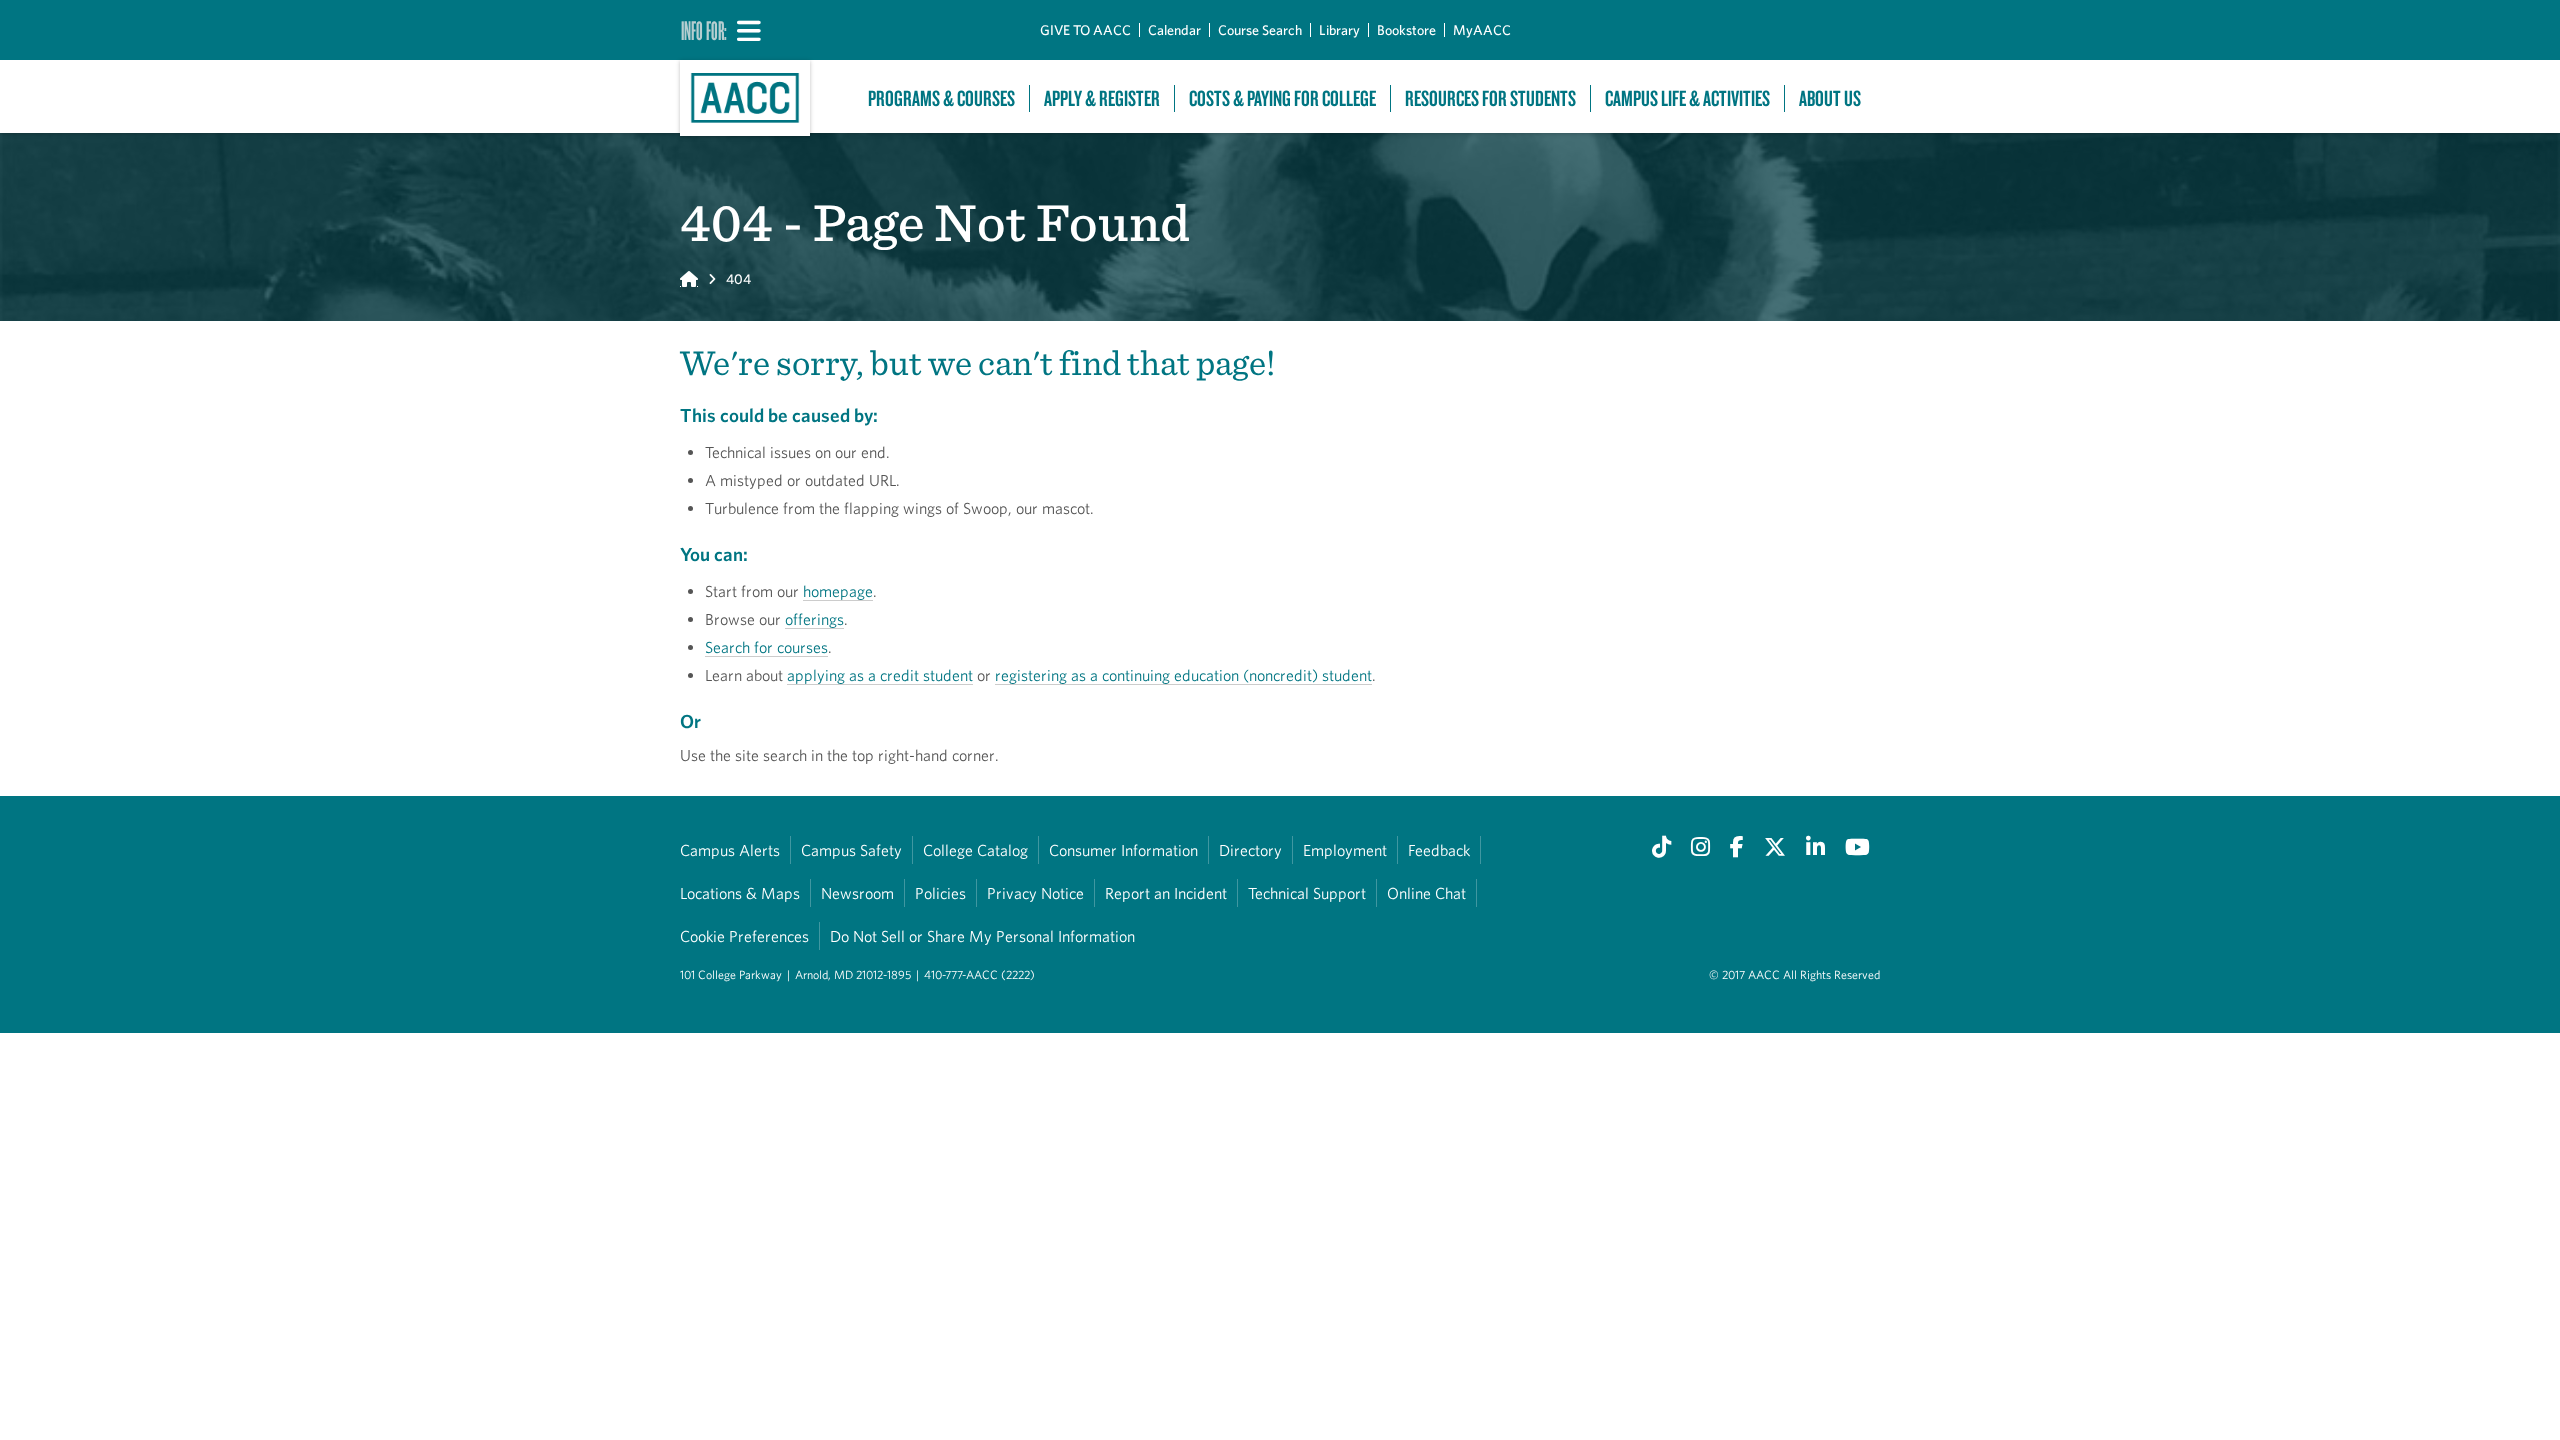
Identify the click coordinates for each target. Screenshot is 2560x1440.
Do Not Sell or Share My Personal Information (982, 936)
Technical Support (1307, 893)
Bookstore (1406, 30)
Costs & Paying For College (1282, 98)
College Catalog (975, 850)
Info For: (704, 30)
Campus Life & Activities (1687, 98)
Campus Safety (851, 850)
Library (1339, 30)
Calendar (1174, 30)
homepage (838, 591)
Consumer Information (1123, 850)
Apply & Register (1102, 98)
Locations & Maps (740, 893)
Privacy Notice (1035, 893)
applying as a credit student (880, 675)
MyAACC (1482, 30)
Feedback (1439, 850)
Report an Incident (1166, 893)
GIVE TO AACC (1085, 30)
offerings (814, 619)
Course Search (1260, 30)
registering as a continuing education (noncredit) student (1183, 675)
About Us (1830, 98)
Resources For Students (1490, 98)
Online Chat (1426, 893)
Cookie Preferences (744, 936)
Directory (1250, 850)
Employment (1345, 850)
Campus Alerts (730, 850)
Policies (940, 893)
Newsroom (857, 893)
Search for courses (766, 647)
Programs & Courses (941, 98)
